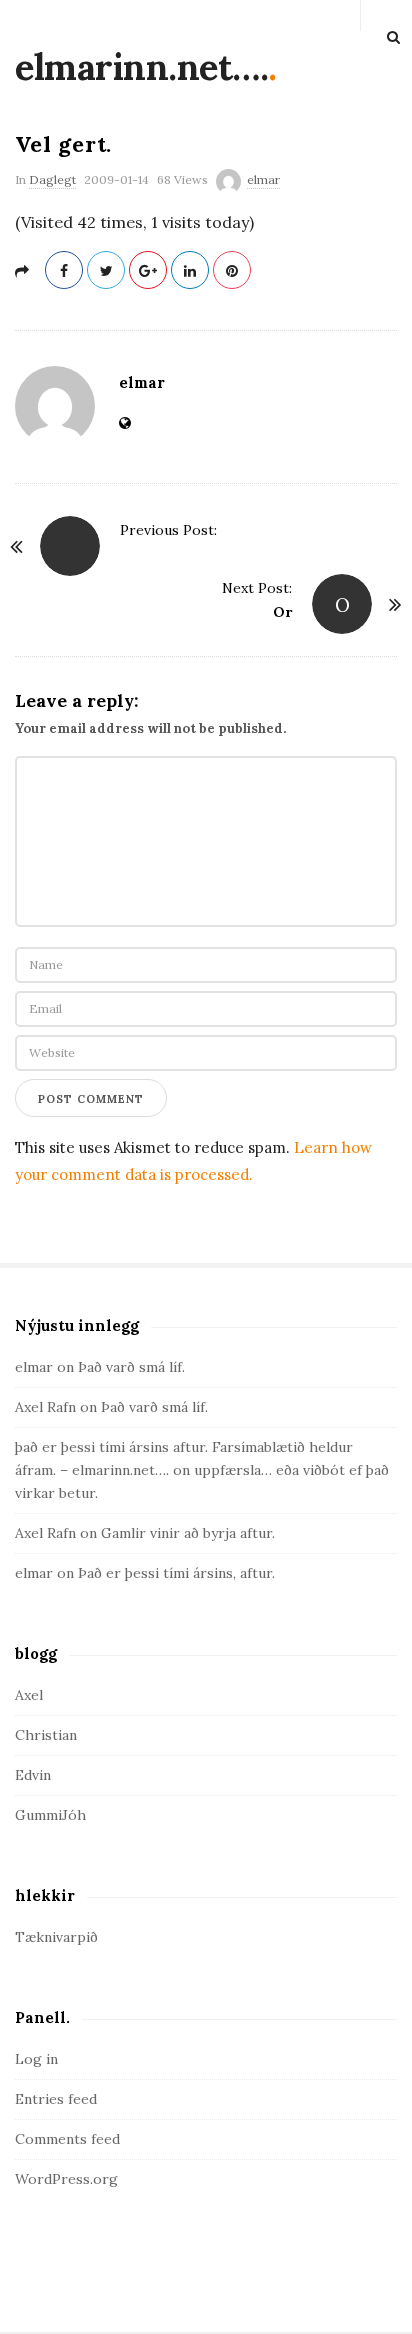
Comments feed (67, 2139)
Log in (36, 2059)
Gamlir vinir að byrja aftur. (188, 1533)
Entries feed (56, 2099)
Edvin (33, 1775)
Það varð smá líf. (131, 1367)
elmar (263, 179)
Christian (46, 1735)
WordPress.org (66, 2179)
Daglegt (52, 179)
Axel (29, 1695)
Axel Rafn (45, 1407)
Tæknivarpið (56, 1937)
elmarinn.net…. (141, 67)
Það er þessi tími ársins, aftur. (176, 1573)
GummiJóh (50, 1815)
